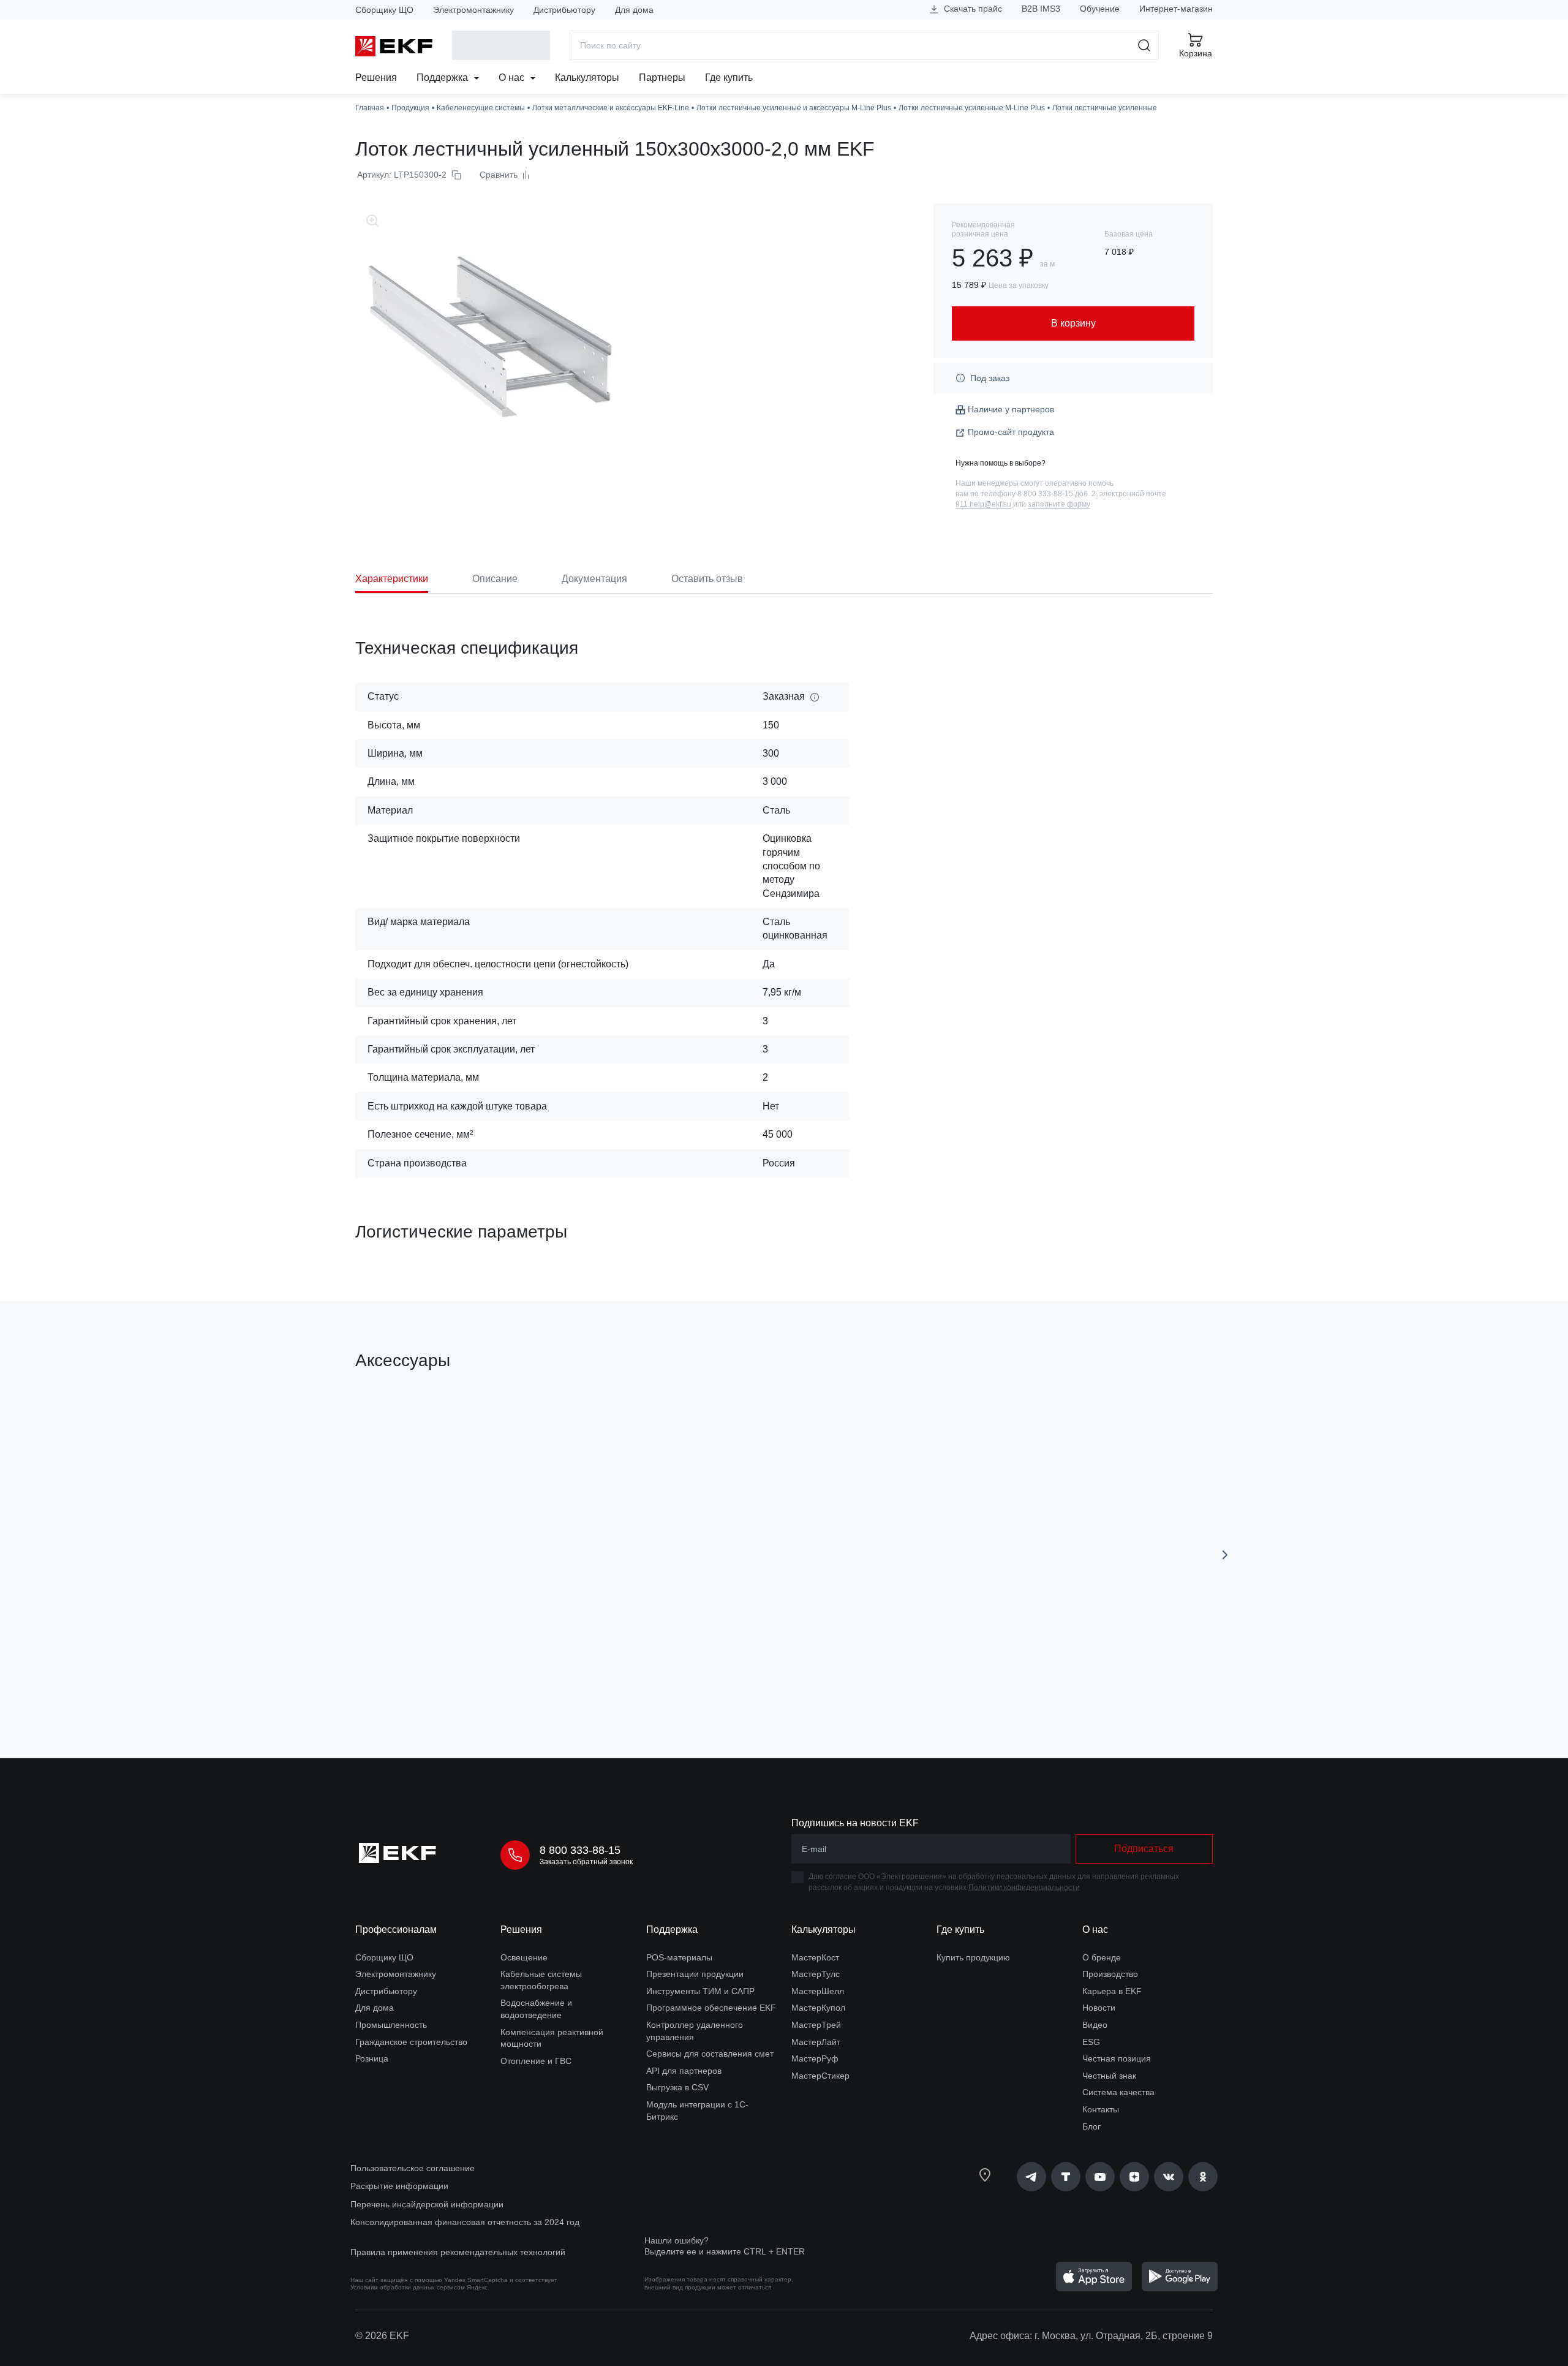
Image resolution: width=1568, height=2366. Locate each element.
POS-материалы (679, 1957)
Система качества (1118, 2092)
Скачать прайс (972, 9)
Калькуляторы (587, 77)
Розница (372, 2058)
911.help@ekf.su (983, 504)
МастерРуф (815, 2058)
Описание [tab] (495, 579)
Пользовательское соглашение (413, 2168)
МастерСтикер (820, 2076)
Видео (1095, 2025)
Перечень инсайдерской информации (427, 2204)
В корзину (425, 1680)
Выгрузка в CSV (677, 2087)
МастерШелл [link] (818, 1991)
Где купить (729, 77)
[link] (1031, 2177)
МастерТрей (816, 2025)
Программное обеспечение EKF (711, 2008)
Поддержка (443, 77)
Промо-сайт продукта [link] (1011, 432)
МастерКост (815, 1957)
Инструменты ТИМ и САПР (700, 1991)
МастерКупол (818, 2008)
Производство (1110, 1974)
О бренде (1102, 1957)
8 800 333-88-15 (580, 1850)
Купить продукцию (973, 1957)
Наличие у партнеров (1011, 409)
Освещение (524, 1957)
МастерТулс (816, 1974)
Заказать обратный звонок (586, 1862)
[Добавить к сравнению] (535, 1680)
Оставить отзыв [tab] (707, 579)
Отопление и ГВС (536, 2061)
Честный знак (1109, 2076)
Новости (1099, 2008)
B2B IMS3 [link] (1041, 9)
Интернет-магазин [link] (1176, 9)
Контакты (1101, 2109)
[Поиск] (1144, 45)
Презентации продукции (695, 1974)
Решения (376, 77)
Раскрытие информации (399, 2186)
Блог (1091, 2126)
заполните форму (1059, 504)
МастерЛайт (816, 2042)
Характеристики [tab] (392, 579)
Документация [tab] (594, 579)
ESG (1091, 2042)
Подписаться (1144, 1849)
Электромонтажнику (473, 10)
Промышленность (391, 2025)
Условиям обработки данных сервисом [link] (408, 2287)
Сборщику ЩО (384, 10)
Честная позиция (1117, 2058)
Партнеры (662, 77)
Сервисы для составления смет (710, 2054)
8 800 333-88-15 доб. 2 (1057, 494)
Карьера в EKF (1112, 1991)
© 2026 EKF (382, 2336)
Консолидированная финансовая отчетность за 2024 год (465, 2222)
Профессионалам (396, 1929)
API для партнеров (684, 2071)
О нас (513, 77)
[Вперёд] (1225, 1555)
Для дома (634, 10)
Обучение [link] (1100, 9)
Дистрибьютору (564, 10)
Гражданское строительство (411, 2042)
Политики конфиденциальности (1024, 1888)
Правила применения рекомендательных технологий (458, 2252)
